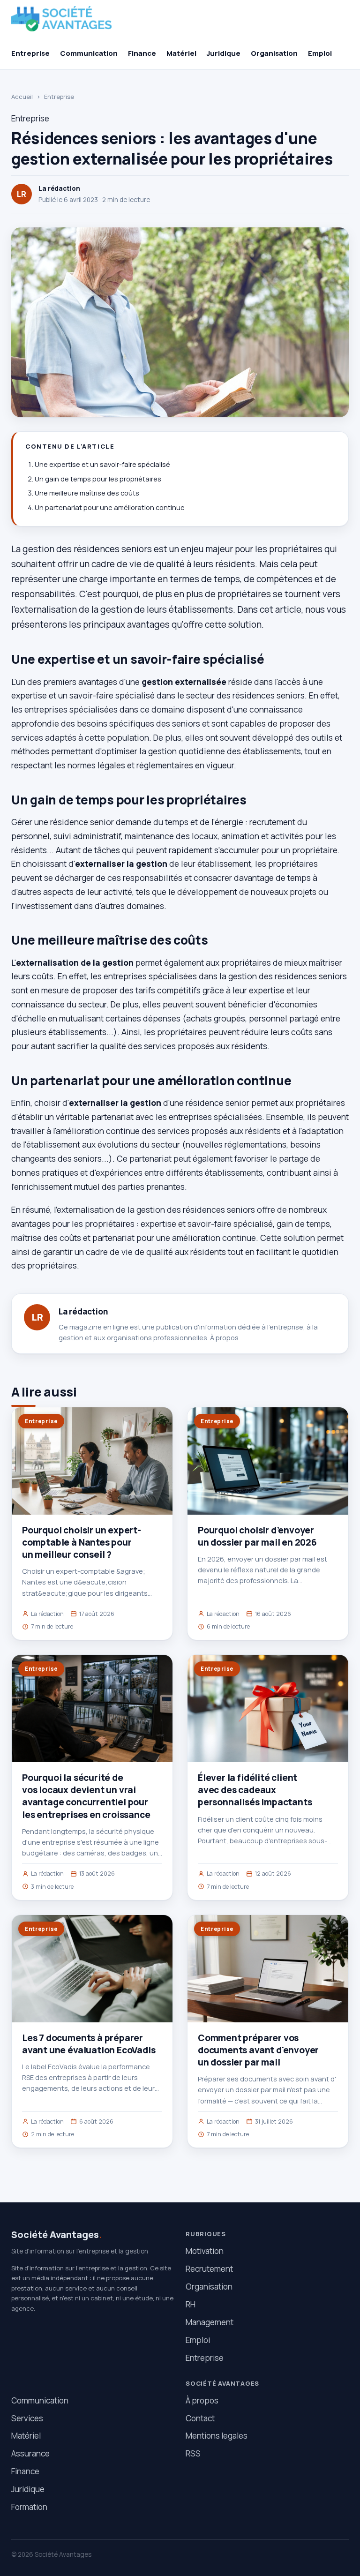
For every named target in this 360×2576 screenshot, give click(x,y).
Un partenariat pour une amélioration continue (110, 507)
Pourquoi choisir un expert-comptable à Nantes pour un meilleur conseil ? (82, 1542)
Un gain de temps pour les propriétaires (98, 479)
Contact (200, 2418)
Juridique (224, 53)
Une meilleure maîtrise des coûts (87, 493)
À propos (224, 1338)
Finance (142, 53)
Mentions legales (217, 2436)
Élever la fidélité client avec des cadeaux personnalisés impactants (255, 1790)
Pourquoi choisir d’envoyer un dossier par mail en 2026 (257, 1536)
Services (27, 2418)
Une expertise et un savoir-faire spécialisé (102, 464)
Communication (89, 53)
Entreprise (30, 53)
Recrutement (209, 2269)
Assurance (30, 2453)
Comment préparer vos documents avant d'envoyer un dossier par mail (258, 2050)
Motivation (205, 2251)
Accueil (22, 97)
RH (191, 2304)
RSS (193, 2453)
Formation (29, 2507)
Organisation (274, 53)
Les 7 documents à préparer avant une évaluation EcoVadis (89, 2044)
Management (210, 2322)
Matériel (181, 53)
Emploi (320, 53)
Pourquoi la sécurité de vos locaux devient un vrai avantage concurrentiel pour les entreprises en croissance (86, 1796)
